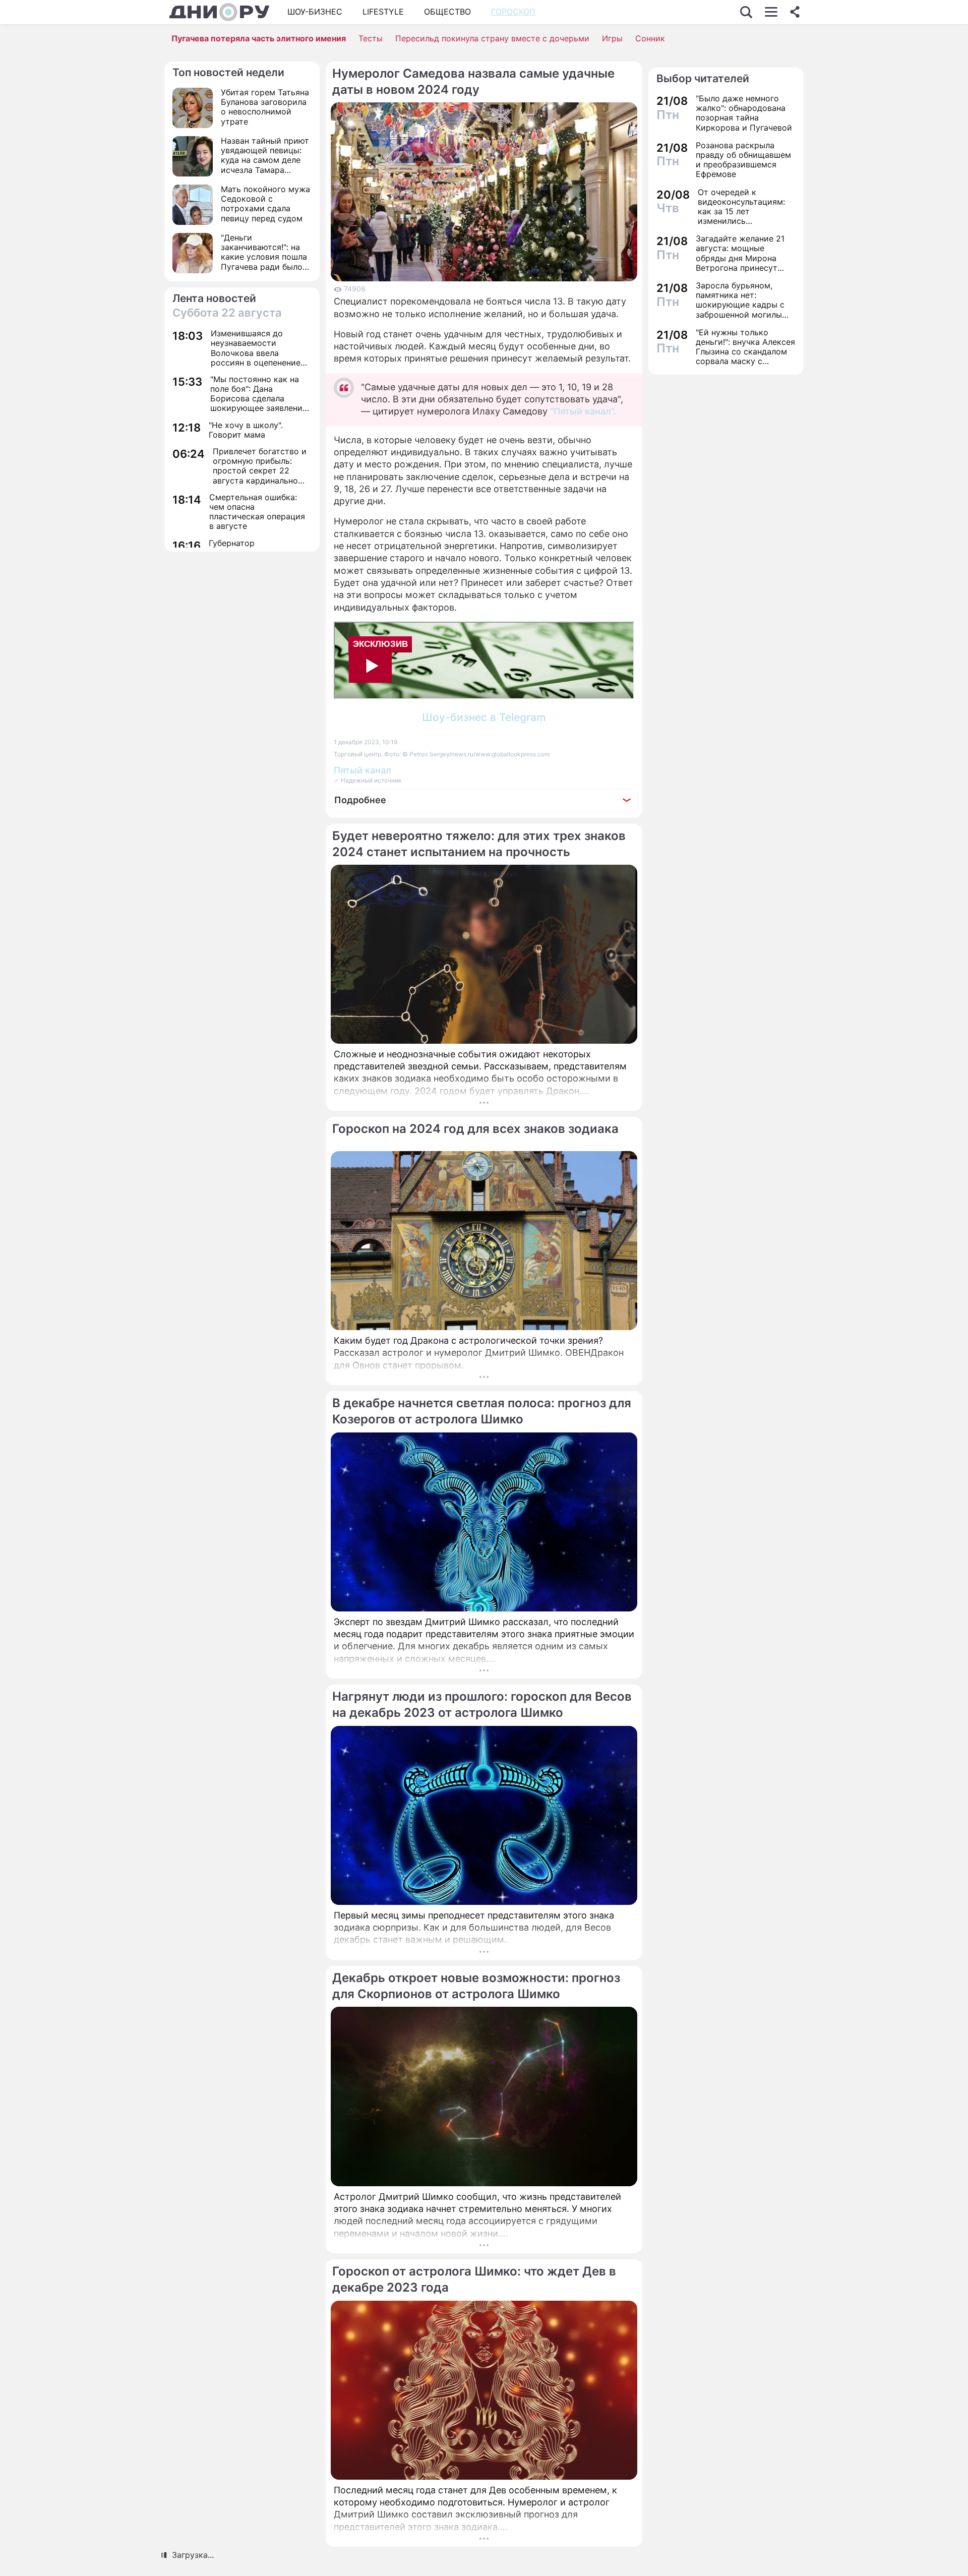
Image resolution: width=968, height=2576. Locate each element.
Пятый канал (362, 770)
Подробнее (360, 800)
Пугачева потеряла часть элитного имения (259, 38)
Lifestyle (383, 12)
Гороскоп (513, 12)
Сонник (650, 38)
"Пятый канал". (583, 411)
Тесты (371, 38)
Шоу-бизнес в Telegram (484, 717)
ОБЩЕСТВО (447, 12)
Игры (612, 38)
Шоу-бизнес (315, 12)
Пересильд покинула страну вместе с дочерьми (492, 38)
